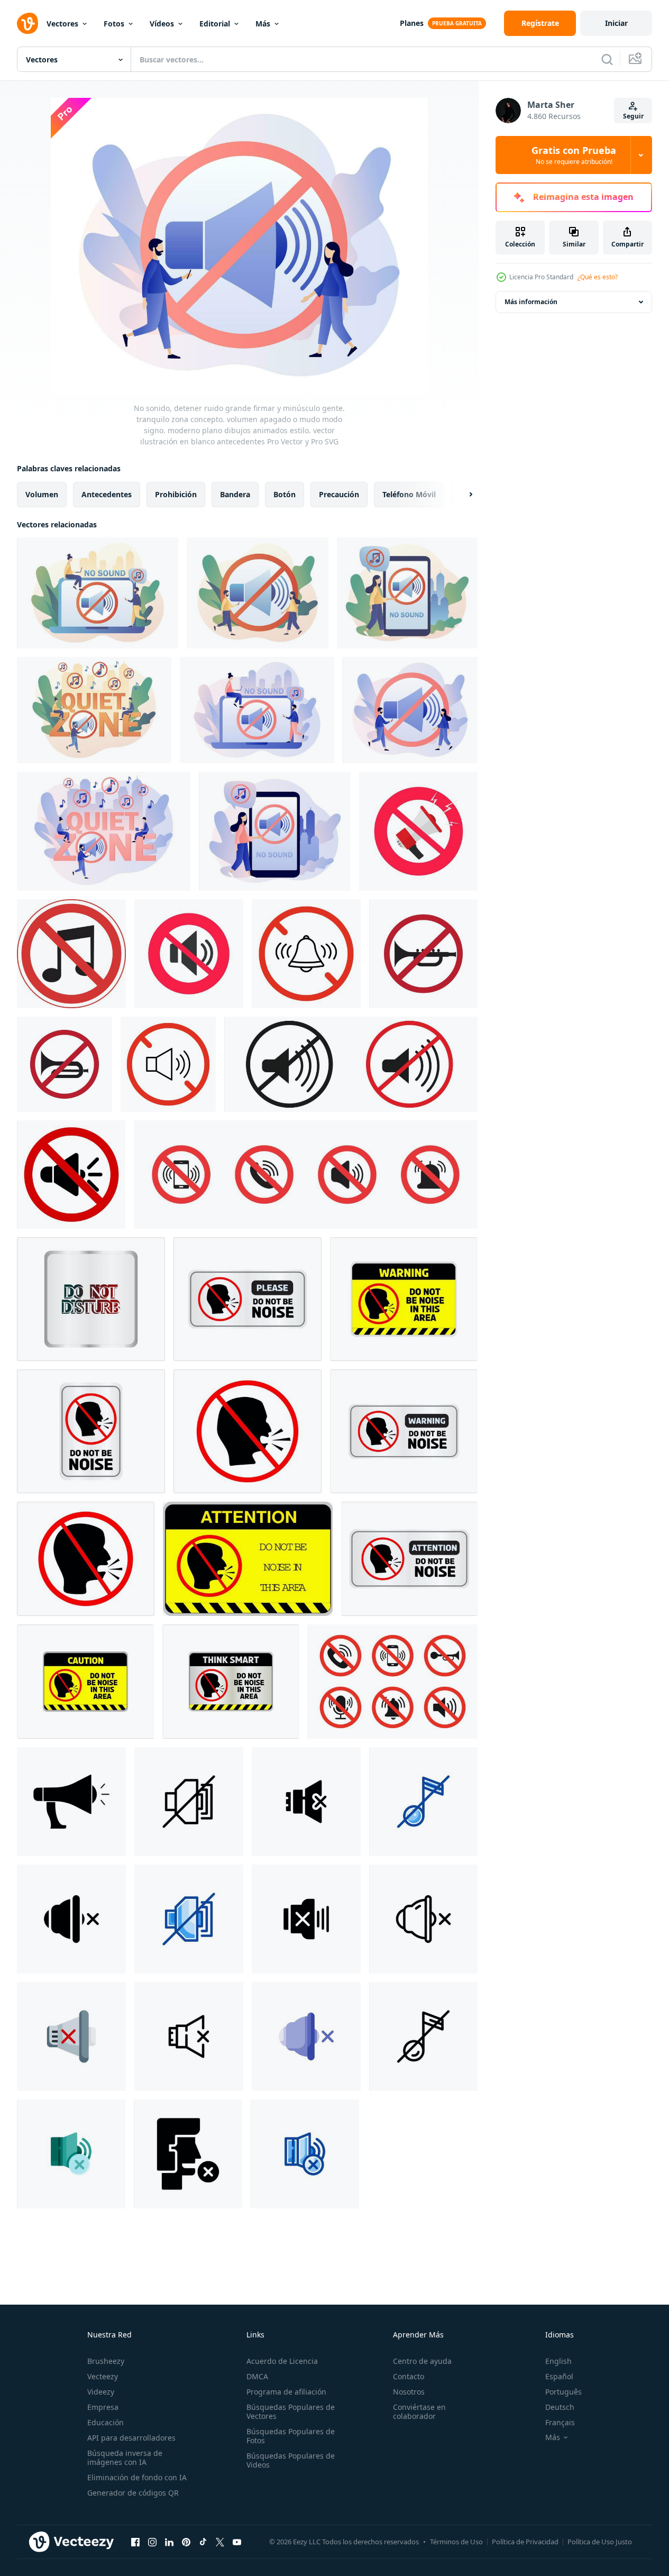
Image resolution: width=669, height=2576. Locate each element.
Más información (531, 302)
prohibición (176, 494)
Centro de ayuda (422, 2361)
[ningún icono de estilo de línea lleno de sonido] (423, 1802)
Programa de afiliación (286, 2392)
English (558, 2361)
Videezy (101, 2392)
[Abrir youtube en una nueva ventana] (237, 2542)
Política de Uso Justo (600, 2542)
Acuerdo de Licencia (282, 2361)
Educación (106, 2422)
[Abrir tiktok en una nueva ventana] (203, 2542)
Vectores (62, 24)
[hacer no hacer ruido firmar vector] (91, 1299)
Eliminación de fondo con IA (137, 2477)
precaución (339, 494)
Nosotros (409, 2392)
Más (263, 24)
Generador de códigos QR (133, 2493)
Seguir (633, 116)
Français (560, 2422)
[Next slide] (462, 495)
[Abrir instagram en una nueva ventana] (152, 2542)
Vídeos (162, 24)
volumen (42, 494)
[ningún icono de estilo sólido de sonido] (306, 1802)
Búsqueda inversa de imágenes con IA (125, 2458)
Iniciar (616, 23)
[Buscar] (607, 59)
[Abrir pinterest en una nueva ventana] (186, 2542)
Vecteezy (103, 2376)
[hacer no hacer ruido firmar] (231, 1682)
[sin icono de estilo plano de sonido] (71, 2036)
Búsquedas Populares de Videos (291, 2460)
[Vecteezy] (28, 23)
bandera (235, 494)
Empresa (103, 2407)
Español (559, 2376)
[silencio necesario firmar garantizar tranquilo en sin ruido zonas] (351, 1064)
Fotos (114, 24)
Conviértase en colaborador (419, 2411)
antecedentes (107, 494)
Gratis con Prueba (574, 155)
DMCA (257, 2376)
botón (285, 494)
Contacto (409, 2376)
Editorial (215, 24)
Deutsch (560, 2407)
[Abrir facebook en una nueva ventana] (135, 2542)
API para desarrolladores (131, 2438)
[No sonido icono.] (423, 954)
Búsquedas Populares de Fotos (291, 2436)
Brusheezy (106, 2361)
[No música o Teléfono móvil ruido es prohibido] (71, 954)
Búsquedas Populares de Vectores (291, 2411)
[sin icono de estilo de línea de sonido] (189, 1802)
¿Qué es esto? (598, 277)
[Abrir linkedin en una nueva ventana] (169, 2542)
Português (563, 2392)
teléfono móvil (409, 494)
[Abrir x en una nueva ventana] (220, 2542)
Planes (412, 23)
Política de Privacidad (525, 2542)
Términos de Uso (456, 2542)
